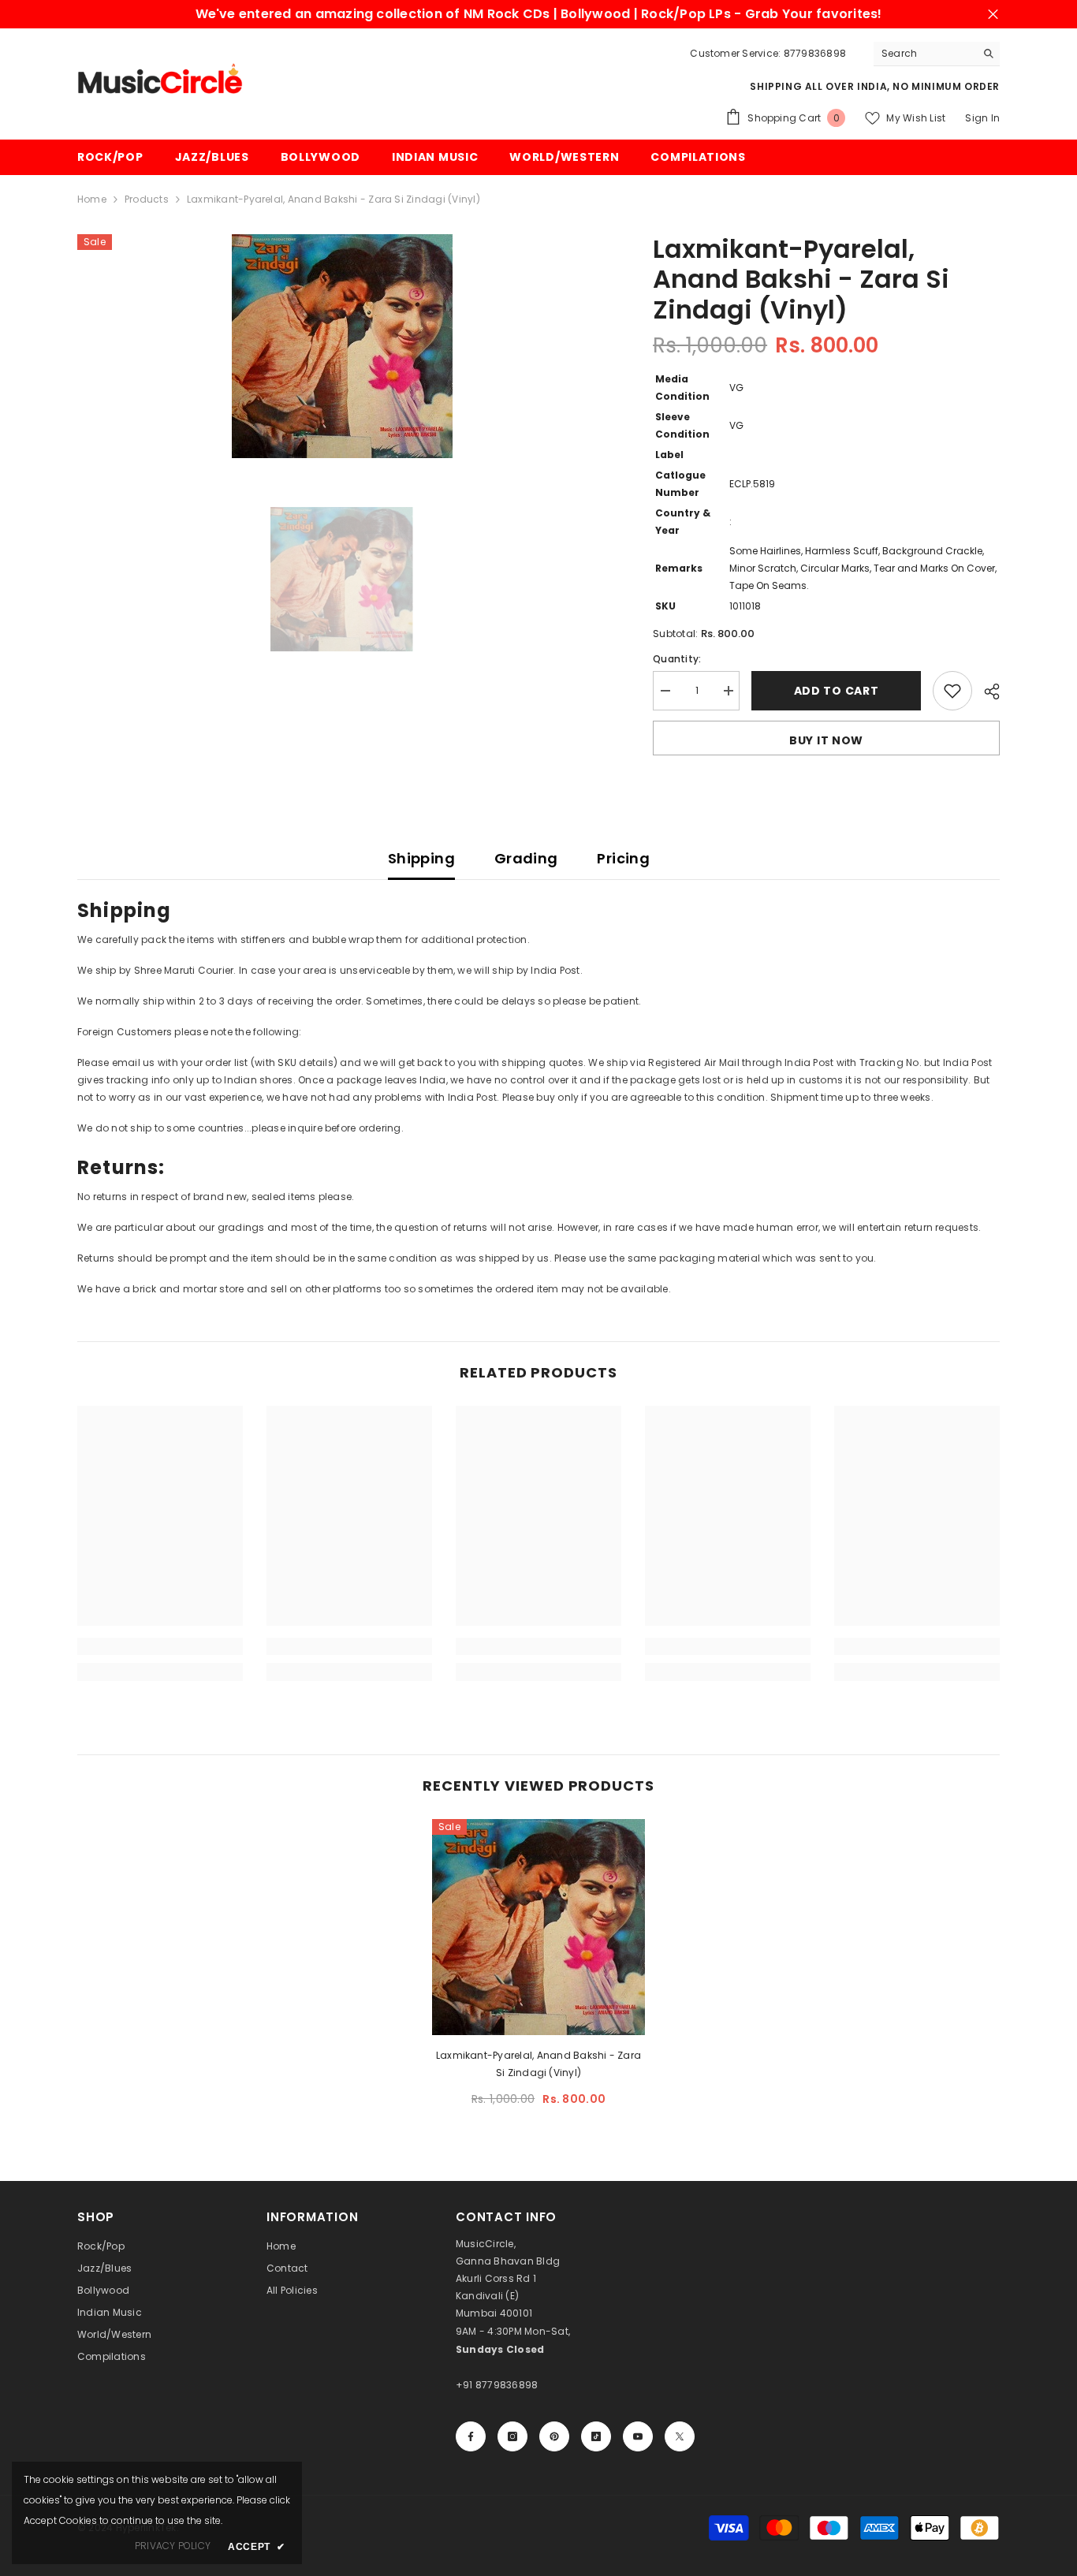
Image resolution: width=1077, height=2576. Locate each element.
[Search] (937, 54)
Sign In (982, 118)
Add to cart (837, 691)
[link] (160, 1646)
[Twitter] (680, 2436)
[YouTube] (638, 2436)
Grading (526, 858)
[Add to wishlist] (952, 691)
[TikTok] (596, 2436)
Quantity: (677, 659)
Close (993, 15)
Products (147, 199)
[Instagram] (512, 2436)
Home (92, 199)
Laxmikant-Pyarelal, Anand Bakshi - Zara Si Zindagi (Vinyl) (538, 2064)
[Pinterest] (554, 2436)
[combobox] (924, 54)
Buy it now (826, 740)
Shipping (421, 858)
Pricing (623, 858)
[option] (342, 346)
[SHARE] (986, 692)
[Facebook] (471, 2436)
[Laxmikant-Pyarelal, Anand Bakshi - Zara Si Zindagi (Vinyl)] (538, 1927)
